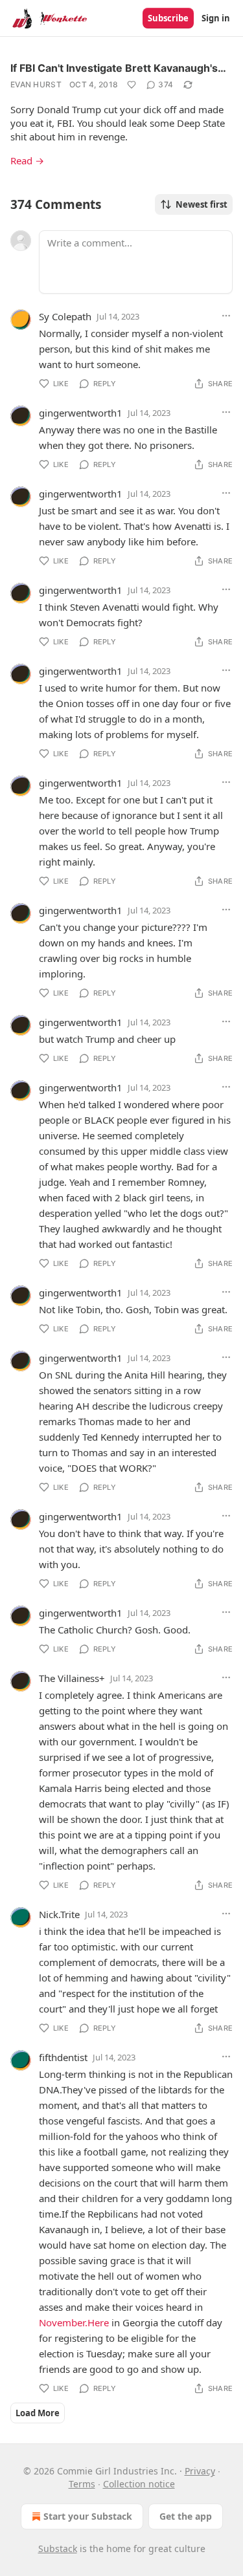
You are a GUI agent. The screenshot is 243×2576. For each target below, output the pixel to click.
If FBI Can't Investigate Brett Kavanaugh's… (118, 68)
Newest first (202, 204)
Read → (27, 160)
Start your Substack (88, 2516)
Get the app (186, 2516)
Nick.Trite (59, 1914)
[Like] (132, 85)
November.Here (74, 2322)
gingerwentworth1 (81, 413)
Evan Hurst (36, 84)
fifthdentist (63, 2057)
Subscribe (168, 18)
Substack (58, 2549)
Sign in (216, 18)
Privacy (200, 2471)
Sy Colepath (65, 316)
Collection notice (139, 2484)
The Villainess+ (72, 1678)
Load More (38, 2413)
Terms (82, 2484)
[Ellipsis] (226, 316)
